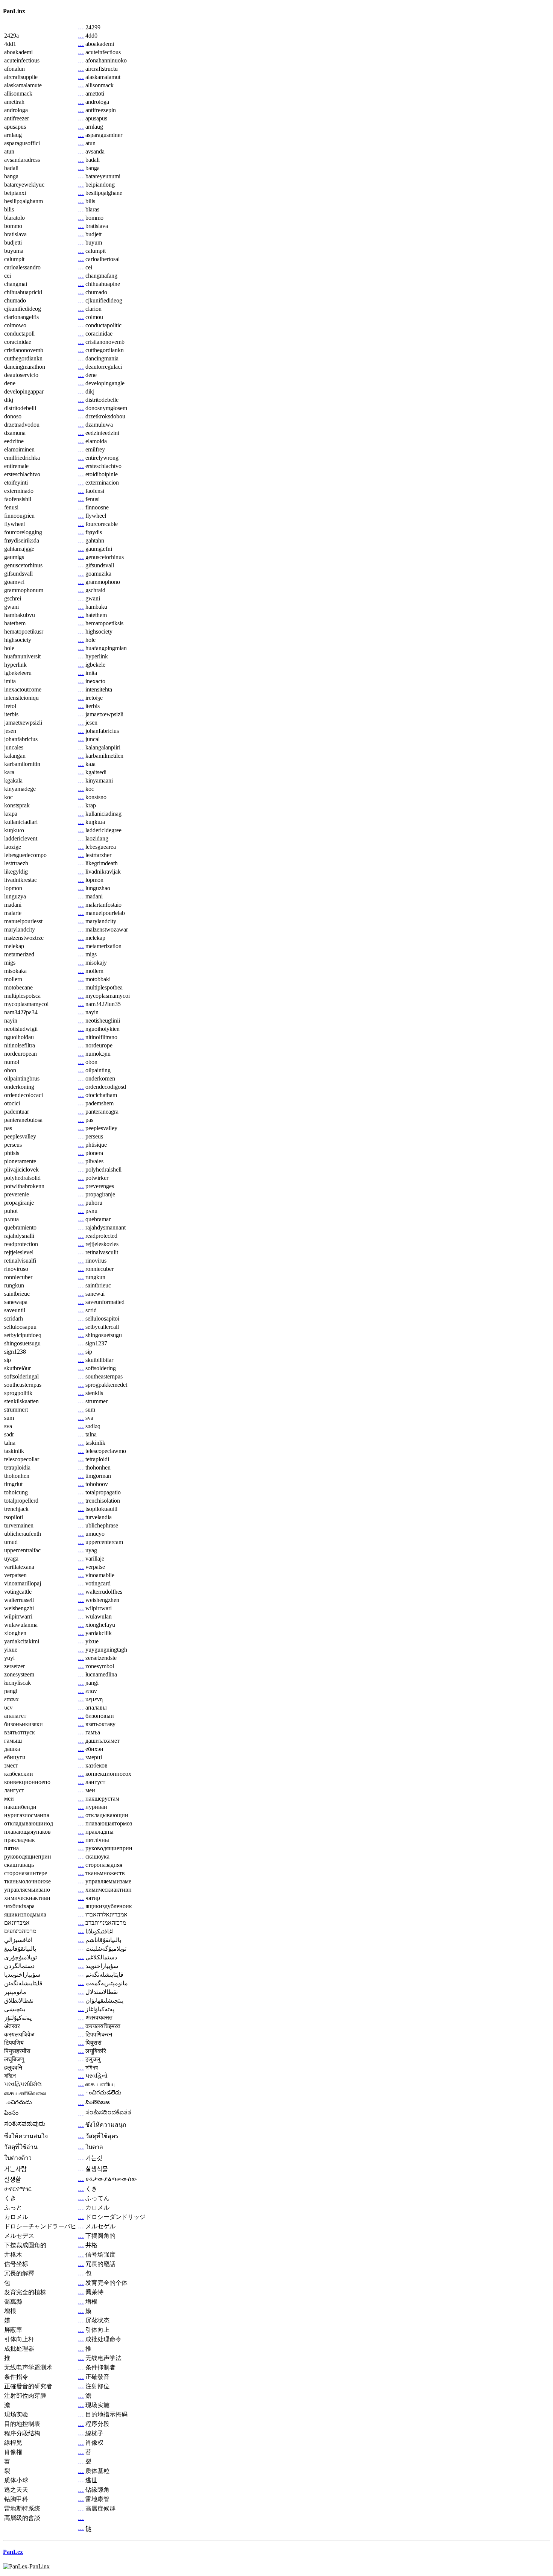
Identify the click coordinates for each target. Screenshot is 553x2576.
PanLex (13, 2552)
